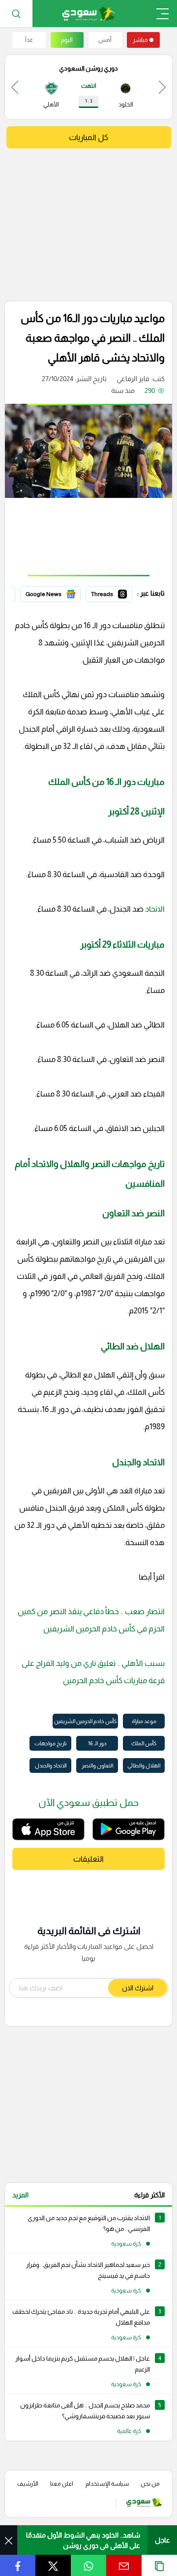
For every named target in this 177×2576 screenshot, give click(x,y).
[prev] (162, 87)
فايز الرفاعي (133, 379)
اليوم (67, 40)
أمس (105, 40)
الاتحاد (154, 909)
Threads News (110, 593)
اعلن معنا (62, 2484)
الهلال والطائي (144, 1765)
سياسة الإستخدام (107, 2484)
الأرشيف (28, 2484)
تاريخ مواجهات (51, 1743)
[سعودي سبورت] (89, 14)
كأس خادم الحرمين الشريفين (85, 1721)
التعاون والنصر (97, 1765)
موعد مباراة (144, 1721)
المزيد (20, 2195)
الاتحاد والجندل (51, 1765)
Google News (59, 593)
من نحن (150, 2484)
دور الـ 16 (97, 1743)
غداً (29, 40)
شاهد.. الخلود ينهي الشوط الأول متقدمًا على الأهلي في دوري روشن (83, 2540)
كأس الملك (144, 1743)
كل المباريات (88, 137)
